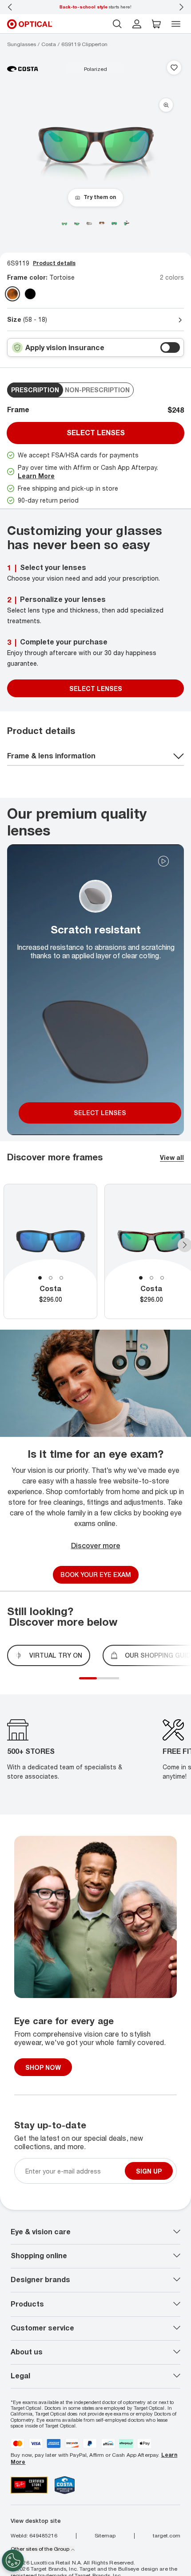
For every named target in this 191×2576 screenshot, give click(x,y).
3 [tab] (61, 1278)
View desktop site (36, 2521)
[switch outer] (170, 347)
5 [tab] (117, 1683)
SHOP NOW (43, 2067)
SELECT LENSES (96, 689)
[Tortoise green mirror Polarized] (12, 294)
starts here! (95, 7)
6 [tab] (121, 1683)
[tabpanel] (50, 1251)
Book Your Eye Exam (96, 1575)
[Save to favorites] (174, 68)
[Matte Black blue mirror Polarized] (30, 294)
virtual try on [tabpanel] (56, 1655)
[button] (156, 24)
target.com (167, 2536)
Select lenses (96, 433)
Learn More (36, 476)
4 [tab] (112, 1683)
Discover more (96, 1546)
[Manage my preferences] (13, 2560)
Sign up (149, 2171)
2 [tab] (51, 1278)
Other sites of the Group (40, 2549)
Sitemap (105, 2536)
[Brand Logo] (23, 68)
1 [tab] (40, 1278)
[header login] (137, 24)
